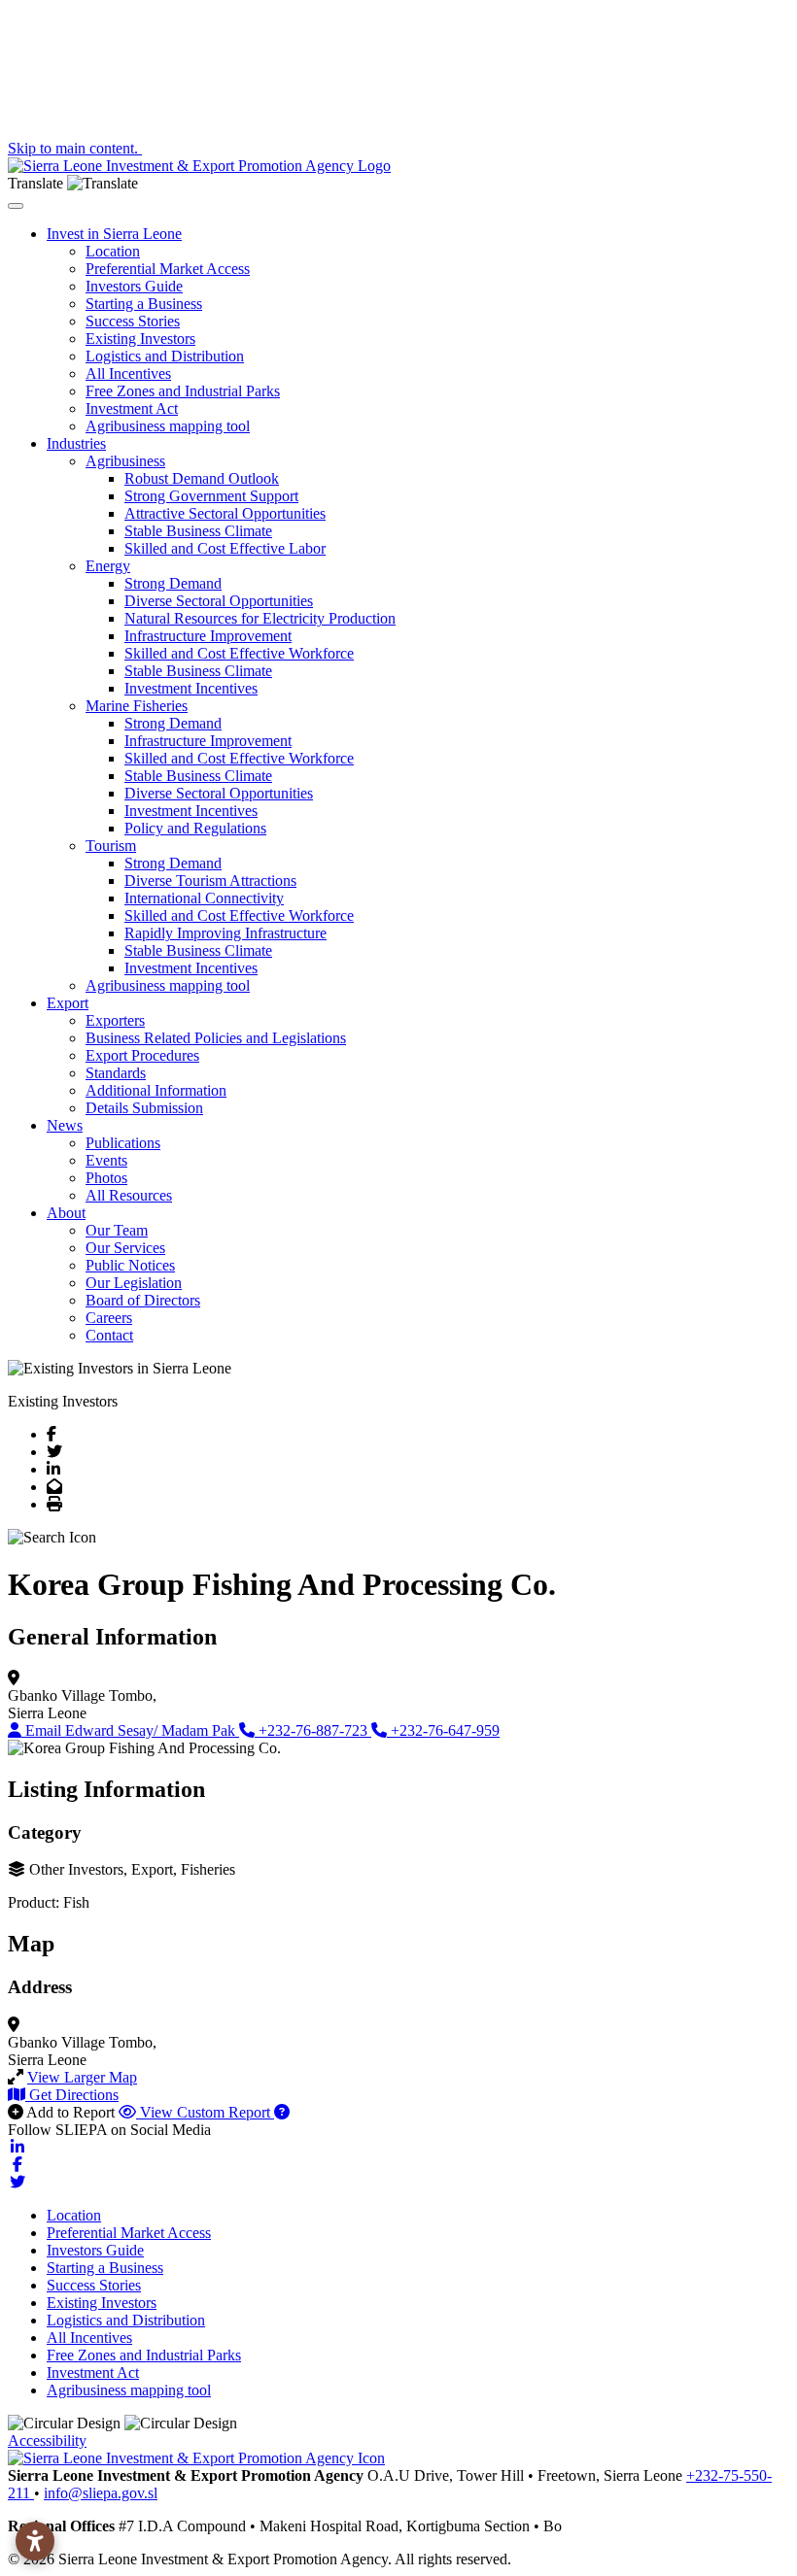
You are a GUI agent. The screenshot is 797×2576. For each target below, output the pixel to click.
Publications (123, 1143)
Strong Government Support (211, 496)
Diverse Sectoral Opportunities (219, 601)
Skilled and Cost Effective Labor (225, 548)
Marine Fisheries (137, 706)
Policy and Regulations (195, 828)
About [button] (66, 1213)
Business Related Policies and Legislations (216, 1038)
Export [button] (68, 1003)
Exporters (115, 1020)
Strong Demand (173, 583)
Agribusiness (125, 461)
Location (113, 251)
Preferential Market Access (168, 269)
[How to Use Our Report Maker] (282, 2112)
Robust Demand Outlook (202, 478)
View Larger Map (82, 2077)
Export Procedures (142, 1055)
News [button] (65, 1125)
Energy (108, 566)
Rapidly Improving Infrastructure (225, 933)
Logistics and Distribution (165, 356)
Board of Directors (143, 1300)
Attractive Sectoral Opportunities (225, 513)
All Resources (129, 1195)
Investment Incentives (191, 688)
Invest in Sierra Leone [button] (114, 234)
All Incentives (128, 373)
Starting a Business (144, 304)
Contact (109, 1335)
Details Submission (144, 1108)
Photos (106, 1178)
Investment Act (132, 408)
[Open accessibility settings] (35, 2541)
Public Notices (130, 1265)
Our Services (125, 1248)
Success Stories (133, 321)
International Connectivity (204, 898)
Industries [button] (76, 443)
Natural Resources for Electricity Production (260, 618)
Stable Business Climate (198, 531)
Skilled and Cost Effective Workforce (239, 653)
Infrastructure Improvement (208, 636)
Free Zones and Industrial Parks (183, 391)
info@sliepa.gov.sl (101, 2493)
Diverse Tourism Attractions (210, 881)
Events (106, 1160)
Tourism (111, 846)
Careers (109, 1318)
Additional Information (156, 1090)
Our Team (117, 1230)
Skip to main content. (75, 148)
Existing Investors (140, 339)
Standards (116, 1073)
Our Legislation (134, 1283)
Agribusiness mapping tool (168, 426)
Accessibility (47, 2440)
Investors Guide (134, 286)
